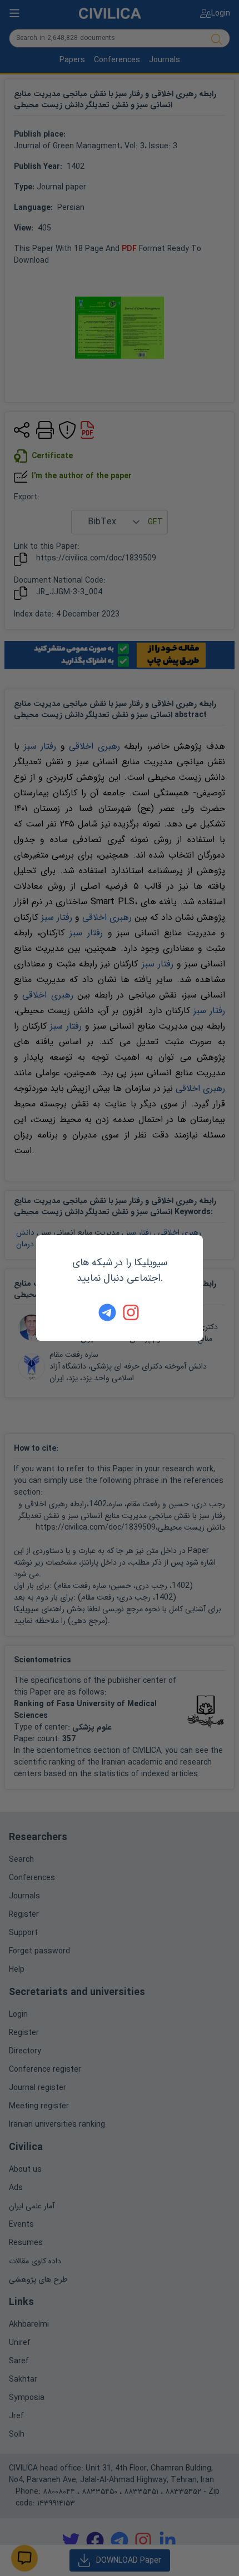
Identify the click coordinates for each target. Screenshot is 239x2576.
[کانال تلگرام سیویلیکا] (107, 1312)
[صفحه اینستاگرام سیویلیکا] (132, 1312)
